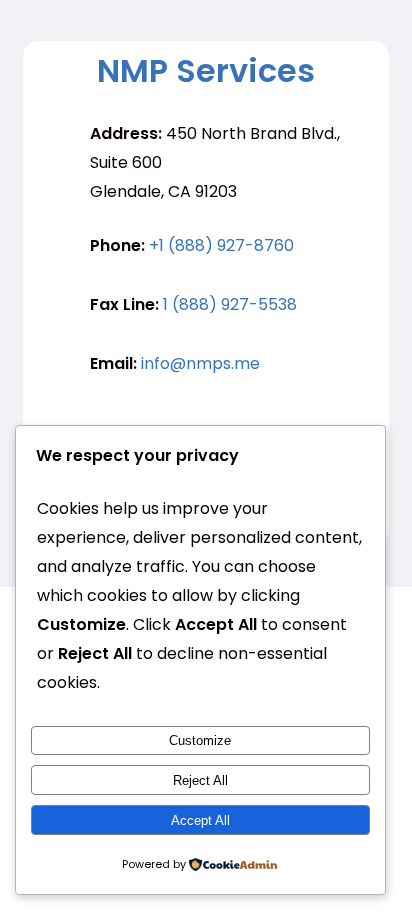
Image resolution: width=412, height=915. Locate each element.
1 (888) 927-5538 (230, 304)
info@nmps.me (200, 363)
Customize (200, 740)
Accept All (200, 820)
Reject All (200, 780)
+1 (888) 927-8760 (221, 245)
